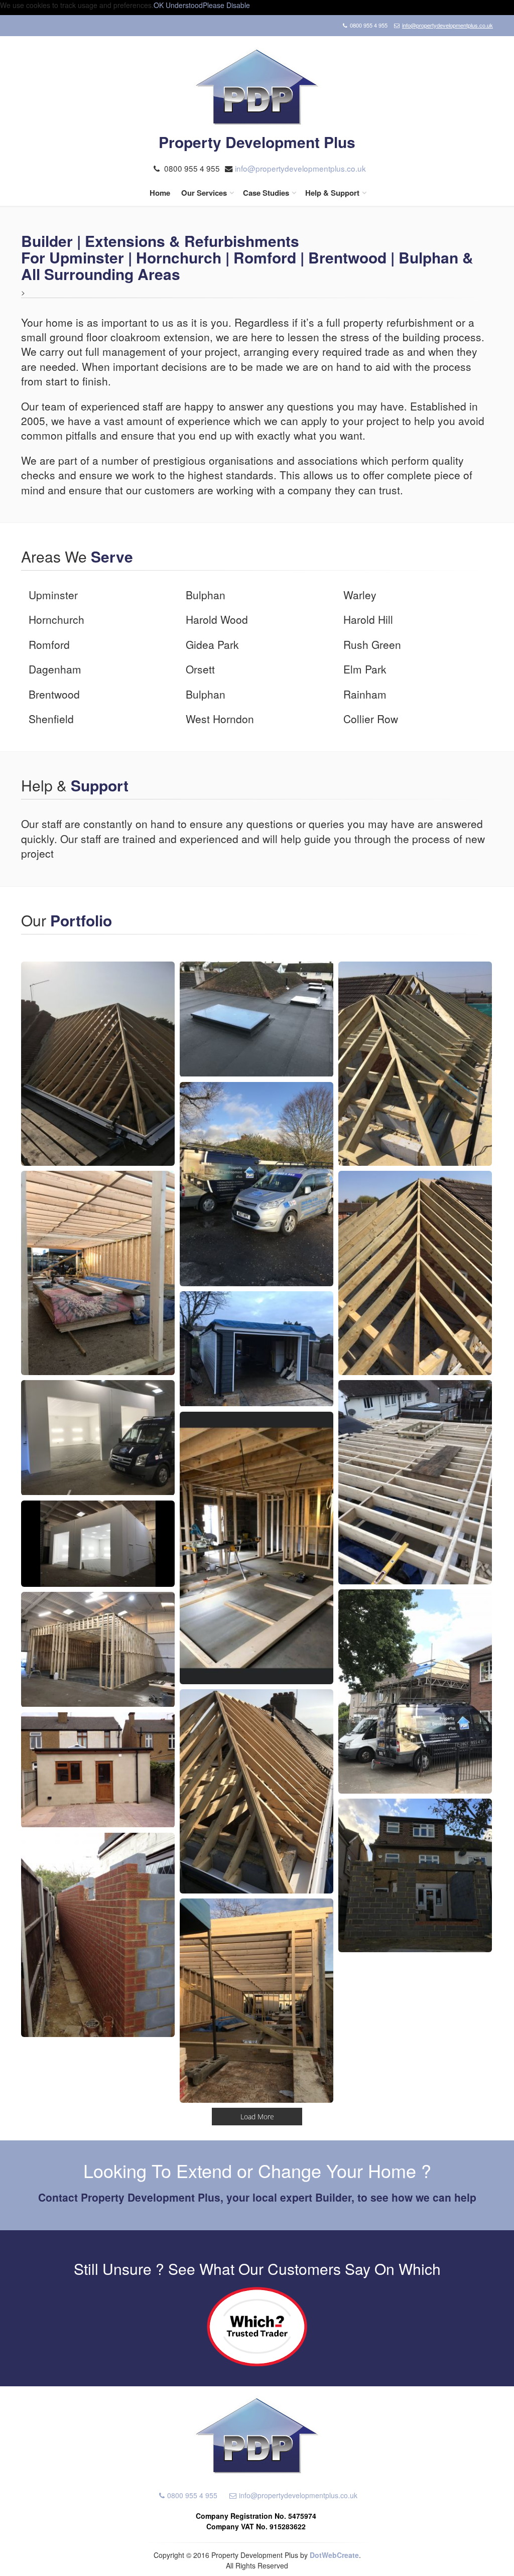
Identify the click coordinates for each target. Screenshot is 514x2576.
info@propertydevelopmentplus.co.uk (447, 25)
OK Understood (178, 5)
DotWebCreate (334, 2555)
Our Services (204, 193)
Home (160, 193)
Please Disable (226, 5)
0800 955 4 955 (192, 2495)
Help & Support (332, 193)
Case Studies (266, 193)
